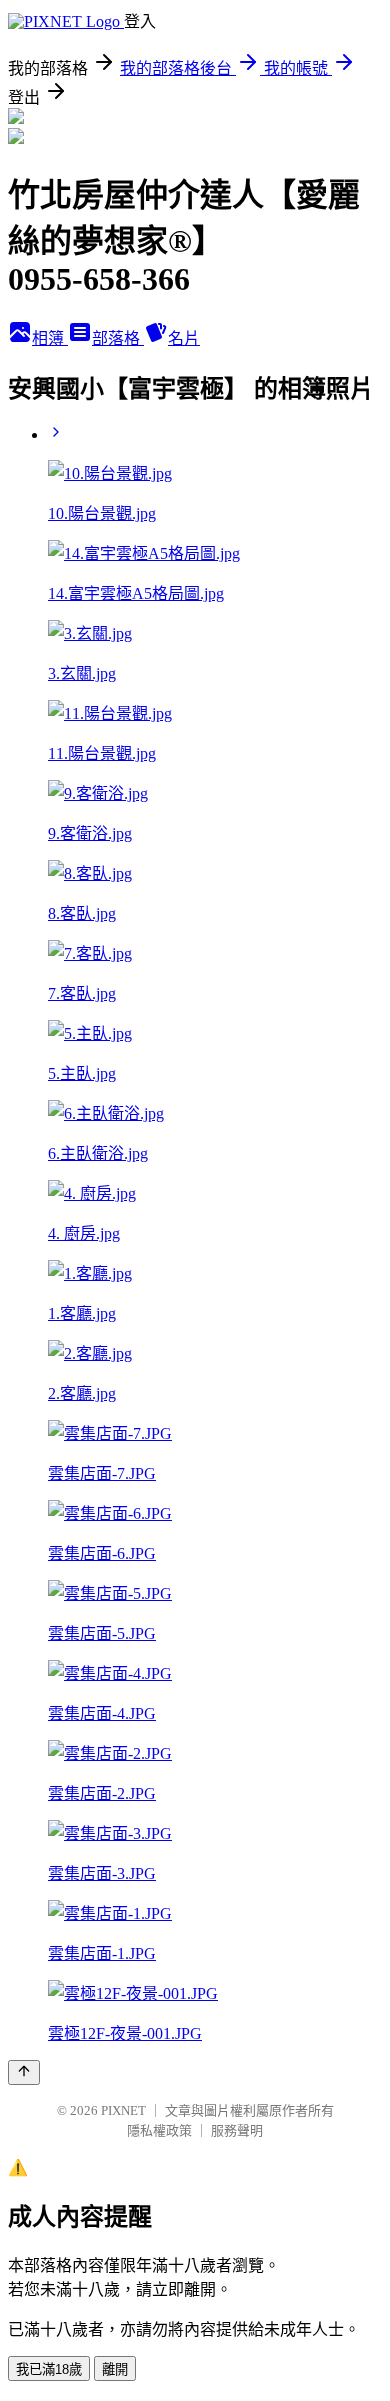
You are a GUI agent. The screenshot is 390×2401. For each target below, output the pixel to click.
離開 (115, 2369)
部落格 (118, 338)
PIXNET (123, 2110)
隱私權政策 (159, 2130)
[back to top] (24, 2072)
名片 (184, 338)
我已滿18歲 (49, 2369)
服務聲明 (237, 2130)
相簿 (50, 338)
